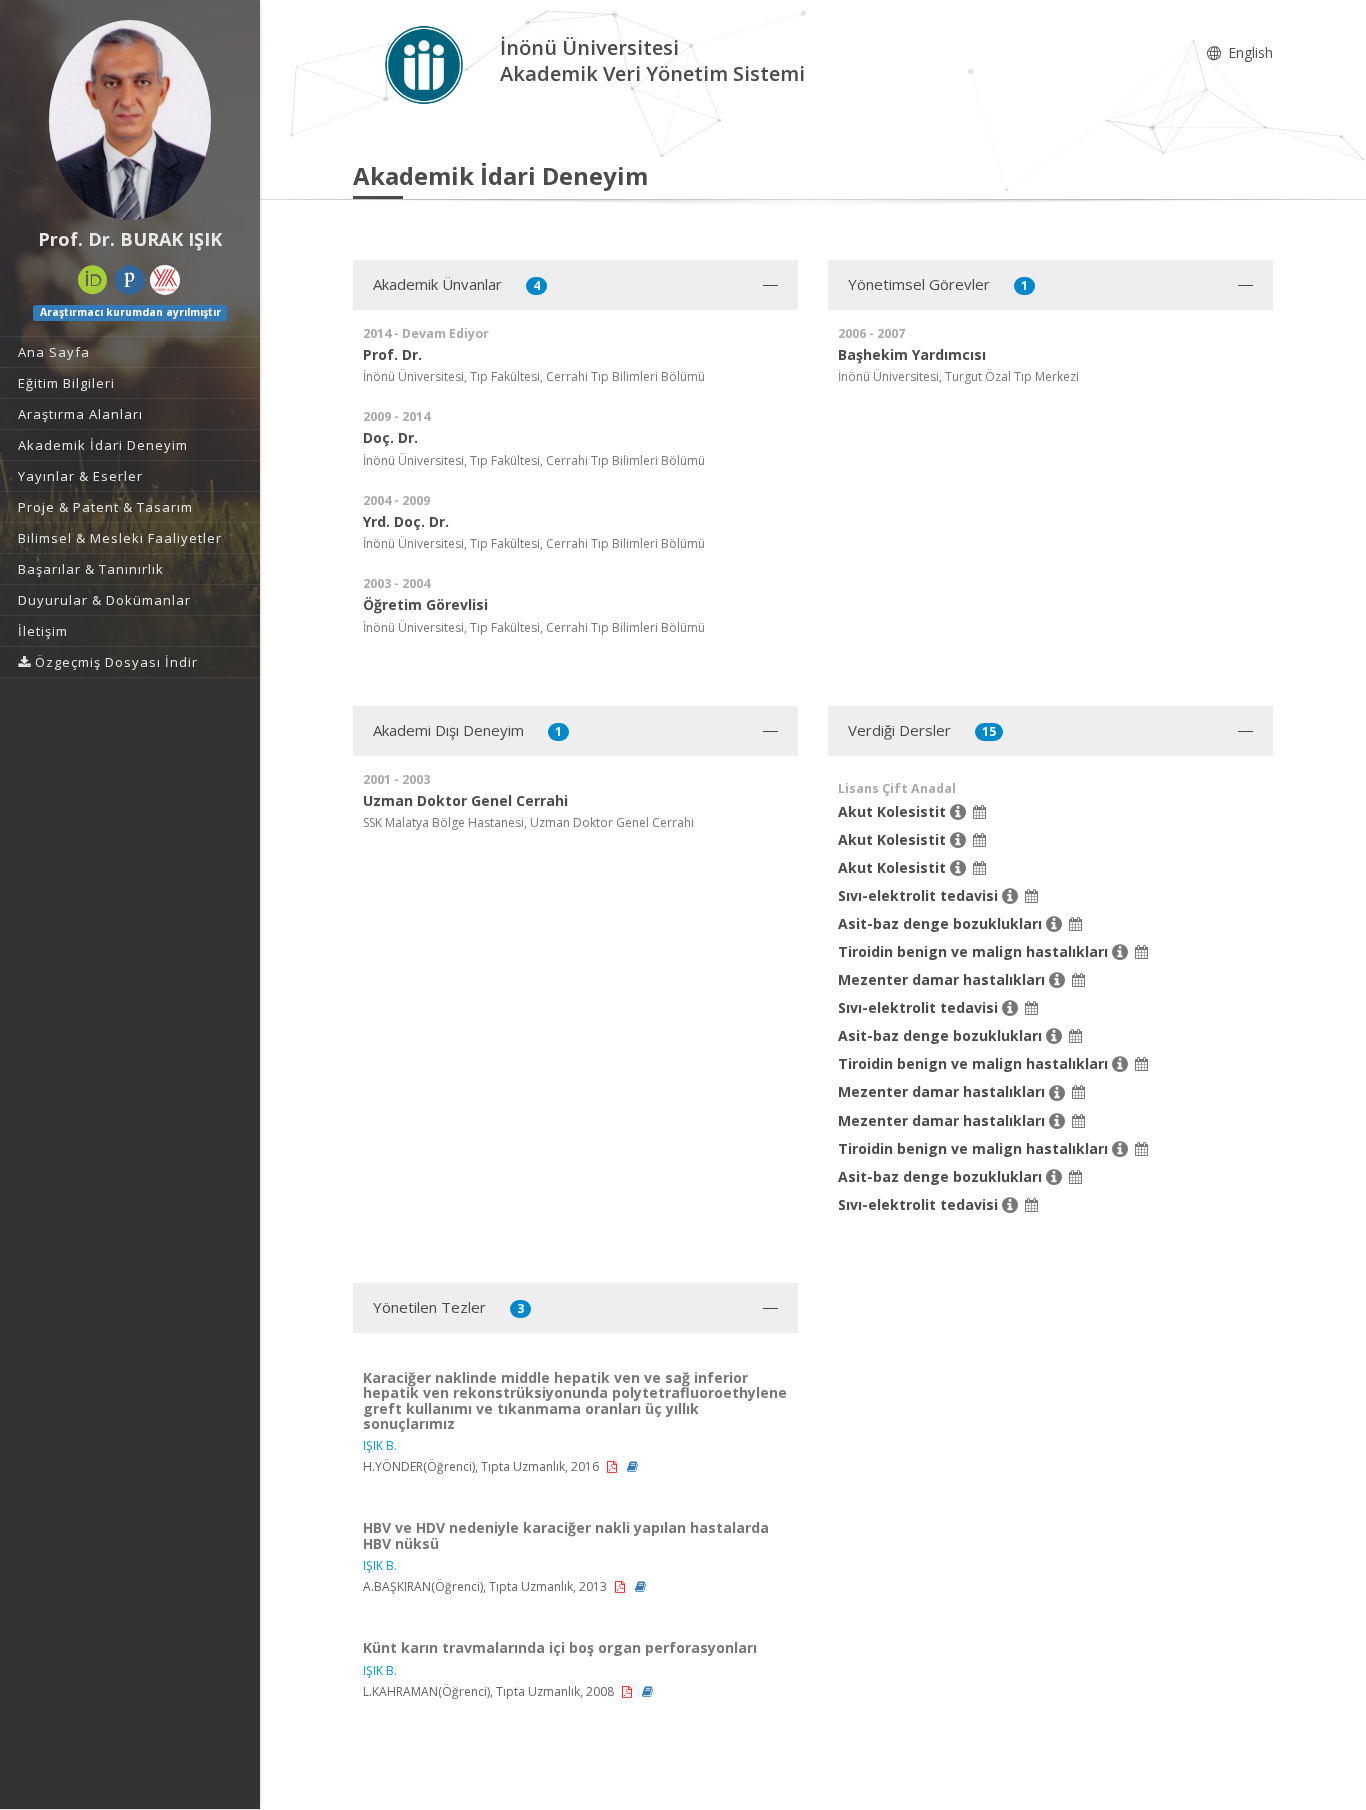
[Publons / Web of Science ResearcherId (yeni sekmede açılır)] (130, 280)
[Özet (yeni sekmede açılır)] (632, 1466)
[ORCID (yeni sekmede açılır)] (93, 280)
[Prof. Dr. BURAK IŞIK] (130, 120)
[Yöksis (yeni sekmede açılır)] (165, 280)
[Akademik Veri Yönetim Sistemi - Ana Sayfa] (426, 63)
